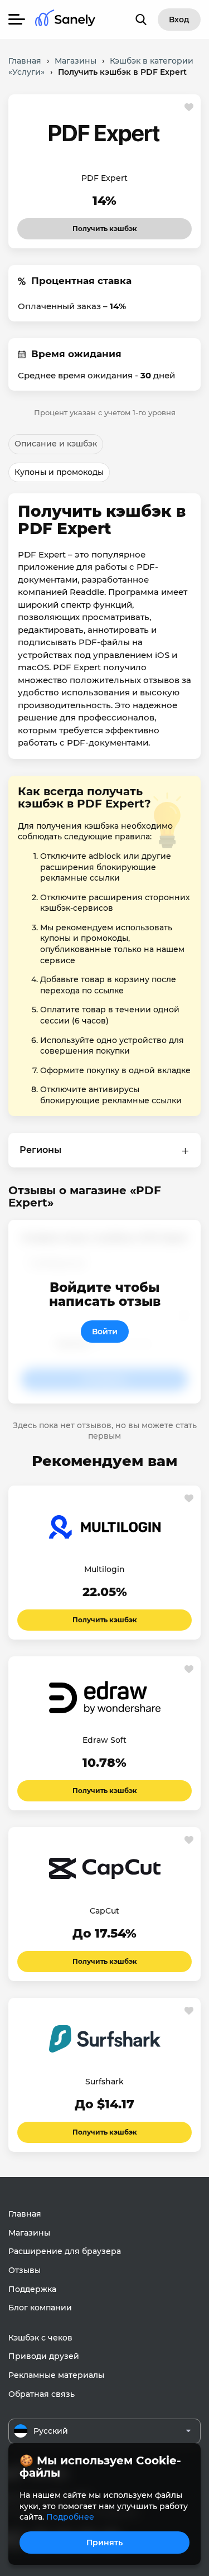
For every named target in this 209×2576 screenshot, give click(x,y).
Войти (105, 1332)
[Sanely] (65, 20)
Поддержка (32, 2289)
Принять (104, 2543)
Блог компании (40, 2308)
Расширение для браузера (65, 2251)
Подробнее (70, 2517)
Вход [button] (179, 20)
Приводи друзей (44, 2356)
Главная (25, 2214)
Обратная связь (42, 2394)
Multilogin (104, 1569)
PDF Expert (104, 178)
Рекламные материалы (56, 2375)
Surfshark (104, 2082)
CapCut (104, 1911)
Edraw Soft (104, 1740)
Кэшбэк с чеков (40, 2338)
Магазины (29, 2233)
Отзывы (25, 2270)
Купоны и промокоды (59, 472)
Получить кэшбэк (105, 225)
